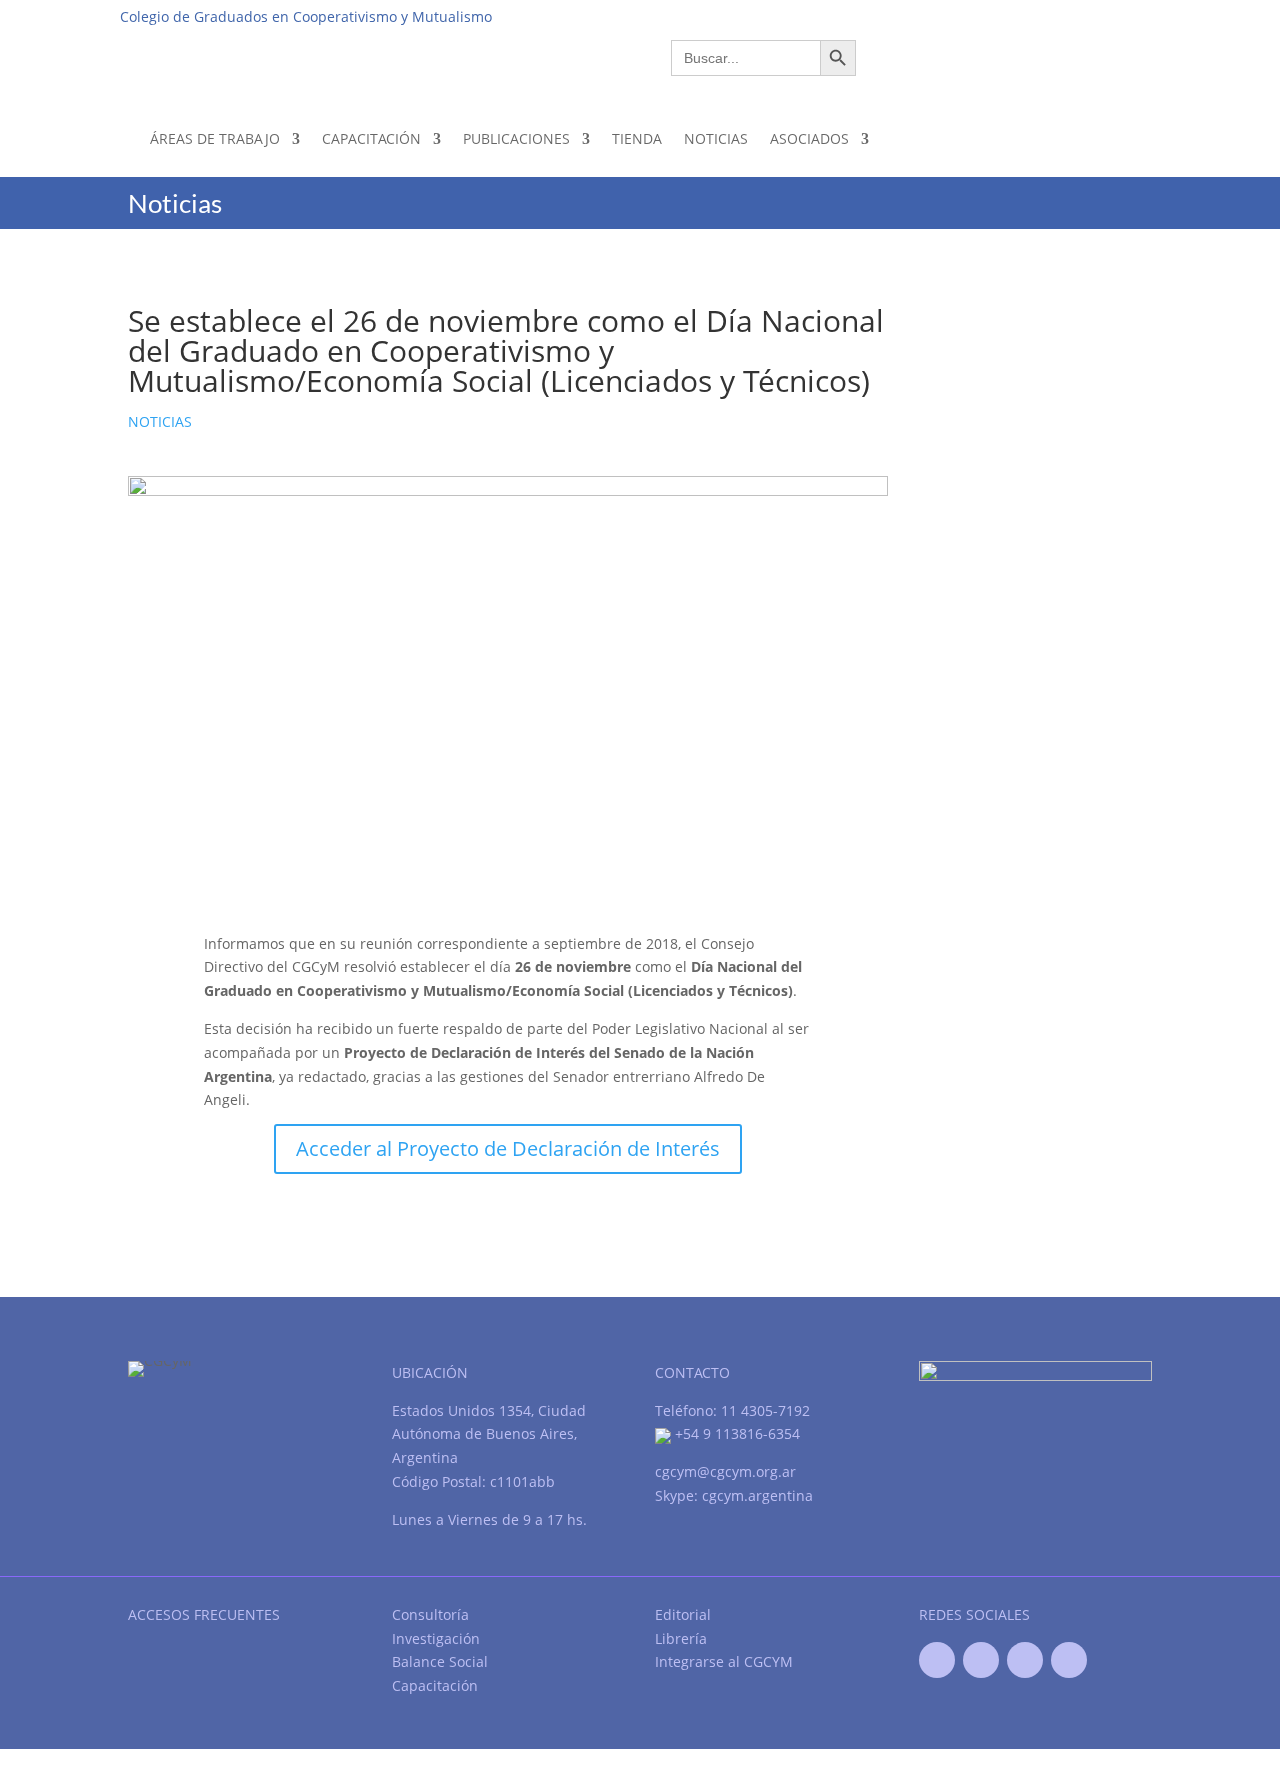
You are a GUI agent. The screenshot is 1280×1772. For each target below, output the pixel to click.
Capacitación (371, 138)
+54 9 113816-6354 (735, 1433)
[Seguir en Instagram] (1069, 1660)
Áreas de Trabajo (215, 138)
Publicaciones (516, 138)
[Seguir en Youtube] (1025, 1660)
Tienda (637, 138)
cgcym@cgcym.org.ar (725, 1471)
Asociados (809, 138)
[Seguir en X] (981, 1660)
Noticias (716, 138)
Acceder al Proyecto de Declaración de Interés (508, 1148)
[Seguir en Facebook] (937, 1660)
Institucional (831, 16)
